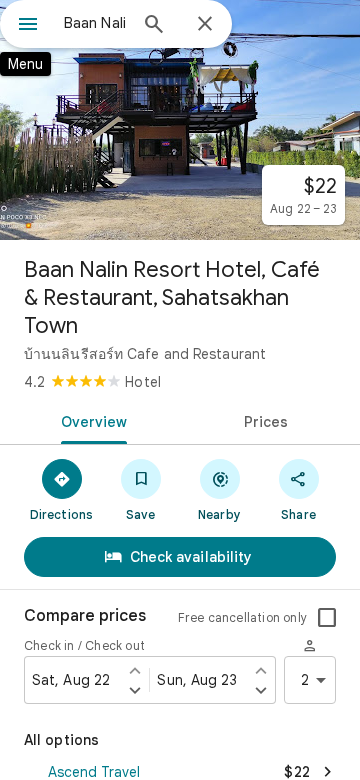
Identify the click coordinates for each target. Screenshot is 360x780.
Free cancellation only (242, 617)
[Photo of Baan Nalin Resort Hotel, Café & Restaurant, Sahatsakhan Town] (180, 120)
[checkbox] (327, 618)
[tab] (90, 420)
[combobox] (95, 23)
